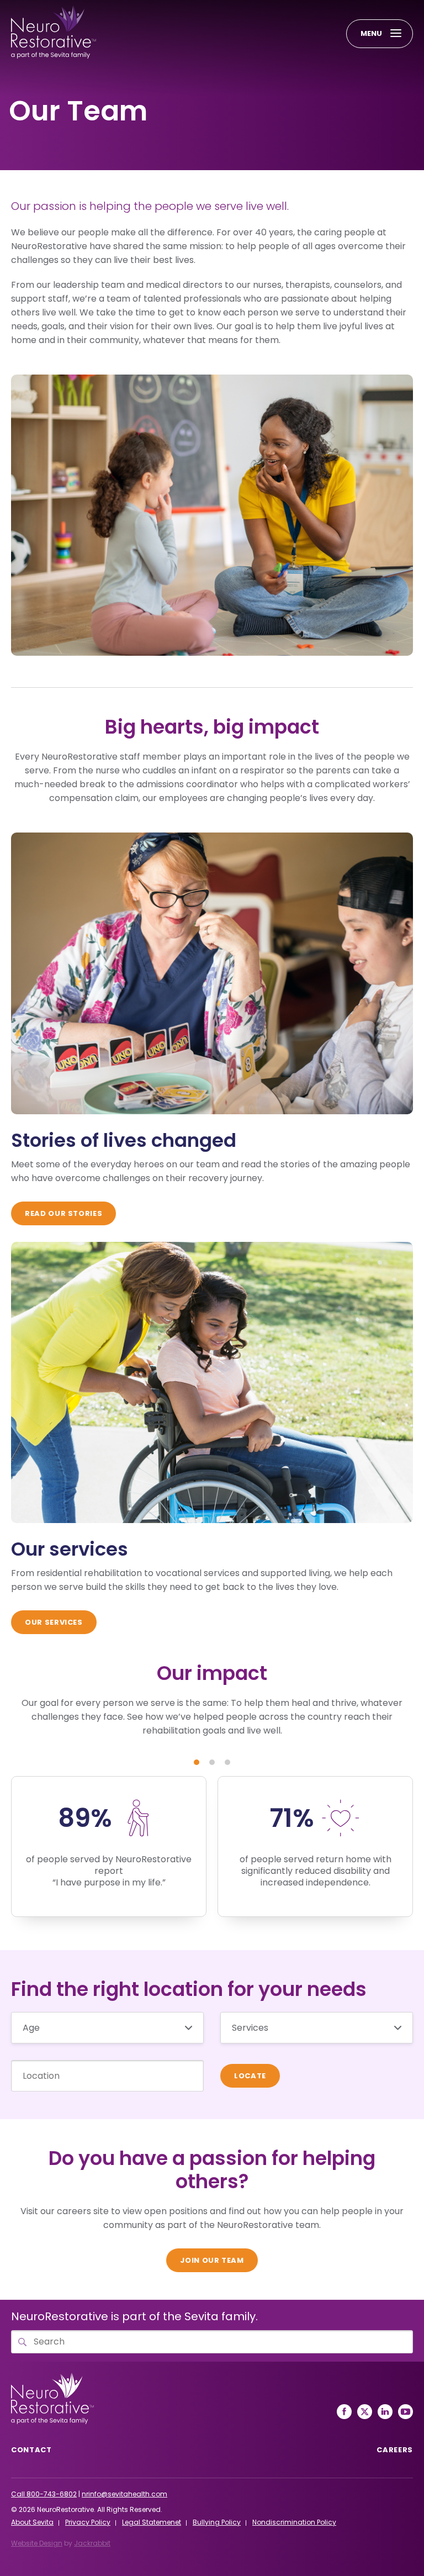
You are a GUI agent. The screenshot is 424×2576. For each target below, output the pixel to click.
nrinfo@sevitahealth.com (124, 2494)
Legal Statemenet (152, 2522)
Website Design (37, 2543)
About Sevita (32, 2522)
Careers (395, 2450)
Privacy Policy (88, 2522)
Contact (31, 2450)
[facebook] (344, 2412)
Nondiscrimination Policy (294, 2522)
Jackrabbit (92, 2543)
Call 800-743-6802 (44, 2494)
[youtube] (406, 2412)
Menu (371, 33)
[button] (197, 1762)
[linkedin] (385, 2412)
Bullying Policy (217, 2522)
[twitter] (365, 2412)
